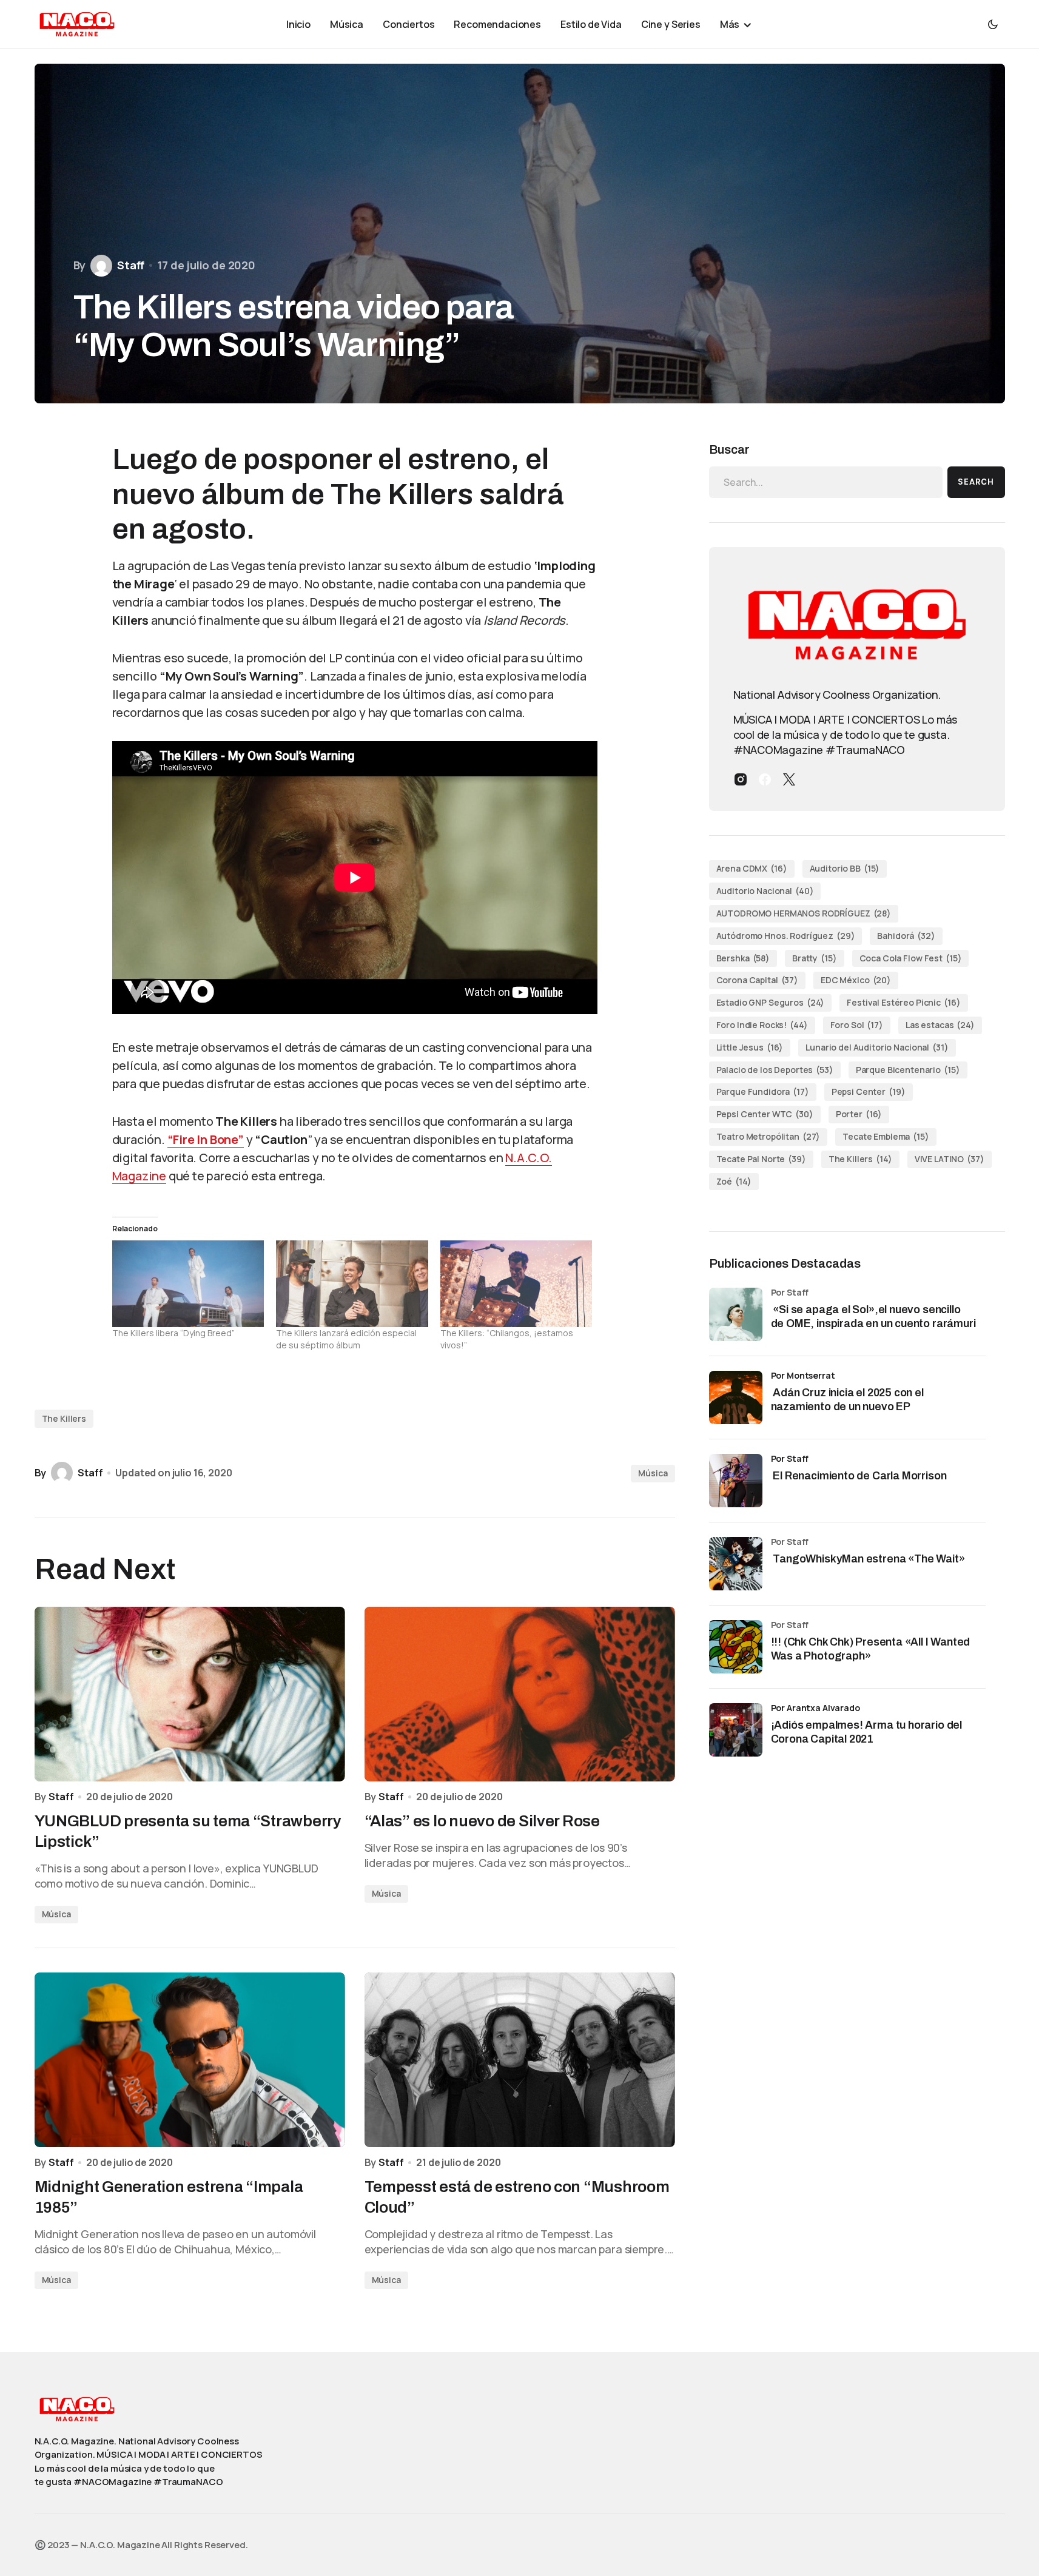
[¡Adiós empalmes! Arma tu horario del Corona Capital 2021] (736, 1730)
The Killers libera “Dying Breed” (173, 1333)
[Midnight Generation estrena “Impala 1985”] (190, 2060)
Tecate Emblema (886, 1136)
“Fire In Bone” (206, 1139)
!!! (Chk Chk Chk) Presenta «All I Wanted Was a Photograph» (871, 1649)
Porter (859, 1114)
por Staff (790, 1458)
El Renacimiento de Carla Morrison (859, 1476)
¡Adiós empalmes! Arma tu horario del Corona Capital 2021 (867, 1732)
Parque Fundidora (763, 1091)
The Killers (64, 1418)
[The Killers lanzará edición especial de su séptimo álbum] (352, 1284)
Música (653, 1473)
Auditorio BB (845, 868)
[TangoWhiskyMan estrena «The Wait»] (736, 1564)
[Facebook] (765, 779)
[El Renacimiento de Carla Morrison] (736, 1481)
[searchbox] (826, 482)
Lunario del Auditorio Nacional (877, 1047)
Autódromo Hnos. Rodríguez (786, 936)
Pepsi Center (869, 1091)
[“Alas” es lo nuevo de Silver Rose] (520, 1694)
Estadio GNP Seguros (771, 1002)
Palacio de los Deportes (775, 1070)
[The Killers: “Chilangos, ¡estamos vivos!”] (516, 1284)
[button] (993, 24)
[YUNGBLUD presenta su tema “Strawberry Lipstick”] (190, 1694)
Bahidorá (906, 936)
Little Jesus (750, 1047)
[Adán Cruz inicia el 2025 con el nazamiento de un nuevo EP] (736, 1397)
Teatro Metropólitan (768, 1136)
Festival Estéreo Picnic (903, 1002)
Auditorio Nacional (765, 891)
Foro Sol (857, 1025)
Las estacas (940, 1025)
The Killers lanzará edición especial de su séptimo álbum (346, 1339)
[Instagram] (741, 779)
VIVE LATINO (950, 1159)
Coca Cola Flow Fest (911, 958)
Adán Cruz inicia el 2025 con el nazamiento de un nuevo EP (847, 1400)
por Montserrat (803, 1375)
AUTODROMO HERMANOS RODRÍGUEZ (804, 913)
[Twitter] (789, 779)
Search (976, 482)
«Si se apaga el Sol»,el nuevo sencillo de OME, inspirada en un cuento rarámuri (875, 1317)
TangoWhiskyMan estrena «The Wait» (869, 1559)
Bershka (743, 958)
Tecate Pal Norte (761, 1159)
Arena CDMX (752, 868)
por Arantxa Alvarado (815, 1708)
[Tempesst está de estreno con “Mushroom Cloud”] (520, 2060)
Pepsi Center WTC (765, 1114)
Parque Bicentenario (908, 1070)
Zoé (734, 1181)
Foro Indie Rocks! (762, 1025)
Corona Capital (758, 980)
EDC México (856, 980)
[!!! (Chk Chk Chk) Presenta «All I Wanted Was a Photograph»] (736, 1647)
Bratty (815, 958)
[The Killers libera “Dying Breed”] (188, 1284)
